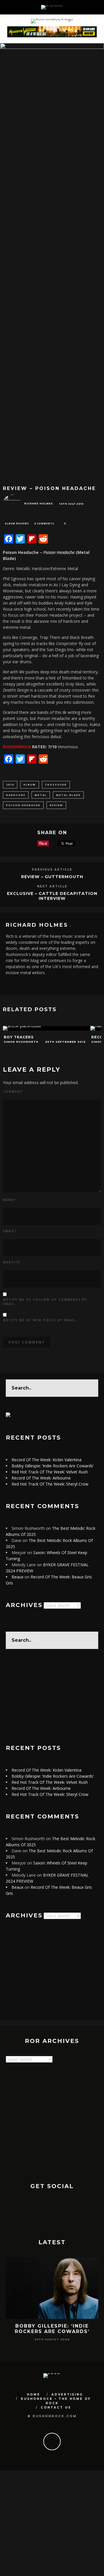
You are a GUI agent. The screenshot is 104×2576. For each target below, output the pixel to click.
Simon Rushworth (21, 1042)
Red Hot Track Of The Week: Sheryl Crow (50, 1484)
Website (11, 1262)
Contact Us (56, 2408)
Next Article (52, 886)
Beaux (17, 1577)
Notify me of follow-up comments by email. (45, 1302)
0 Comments (44, 523)
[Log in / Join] (99, 7)
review (56, 805)
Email (10, 1231)
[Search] (92, 7)
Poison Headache (23, 805)
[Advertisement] (52, 1697)
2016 (10, 785)
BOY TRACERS (19, 1037)
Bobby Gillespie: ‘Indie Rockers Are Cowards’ (53, 1466)
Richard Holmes (39, 504)
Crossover (56, 785)
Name (9, 1200)
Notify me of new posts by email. (40, 1320)
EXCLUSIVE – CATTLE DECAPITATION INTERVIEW (52, 896)
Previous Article (52, 870)
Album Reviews (17, 523)
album (30, 785)
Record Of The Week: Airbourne (41, 1478)
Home (34, 2394)
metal (41, 795)
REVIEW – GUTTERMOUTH (52, 877)
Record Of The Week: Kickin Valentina (47, 1460)
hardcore (16, 795)
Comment (13, 1092)
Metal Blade (68, 795)
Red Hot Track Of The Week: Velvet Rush (50, 1472)
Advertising (67, 2394)
